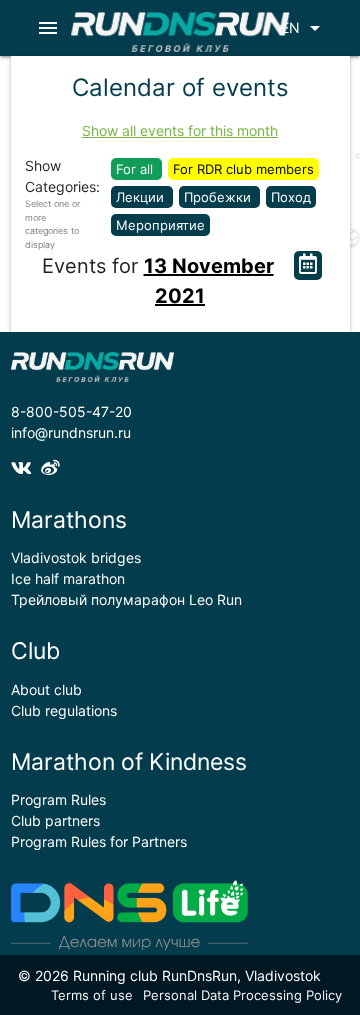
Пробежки (219, 197)
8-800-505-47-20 (71, 411)
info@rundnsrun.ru (71, 432)
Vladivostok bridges (76, 557)
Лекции (142, 197)
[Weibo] (53, 467)
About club (46, 689)
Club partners (55, 820)
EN (304, 28)
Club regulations (64, 710)
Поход (291, 197)
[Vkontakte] (26, 467)
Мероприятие (160, 225)
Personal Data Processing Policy (242, 995)
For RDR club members (243, 169)
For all (136, 169)
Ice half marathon (68, 578)
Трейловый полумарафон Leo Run (126, 599)
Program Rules (58, 799)
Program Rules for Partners (99, 841)
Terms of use (92, 995)
